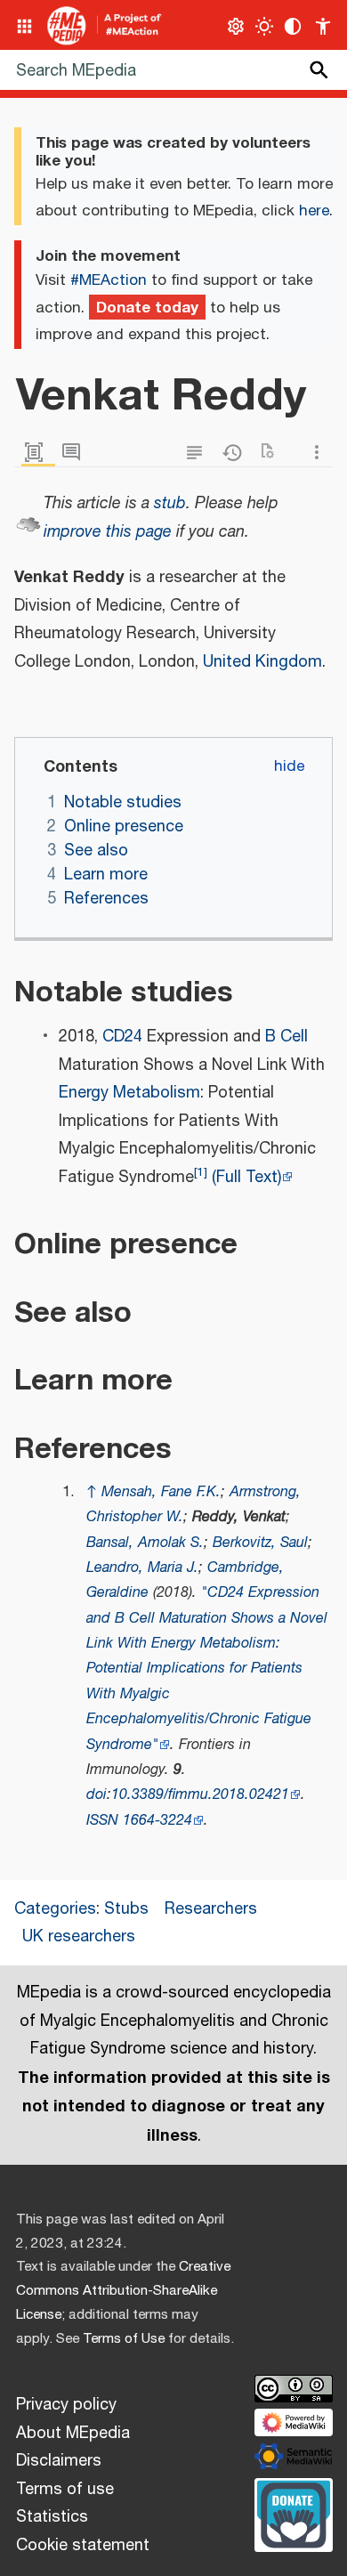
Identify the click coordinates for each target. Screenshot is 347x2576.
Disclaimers (59, 2461)
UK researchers (79, 1937)
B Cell (286, 1037)
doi (97, 1795)
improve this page (108, 532)
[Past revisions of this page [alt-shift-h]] (236, 453)
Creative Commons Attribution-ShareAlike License (123, 2291)
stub (170, 504)
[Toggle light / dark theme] (265, 26)
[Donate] (294, 2513)
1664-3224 (157, 1821)
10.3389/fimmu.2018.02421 (200, 1795)
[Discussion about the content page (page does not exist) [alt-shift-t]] (76, 453)
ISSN (102, 1821)
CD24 (122, 1037)
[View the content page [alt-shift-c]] (38, 453)
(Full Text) (246, 1178)
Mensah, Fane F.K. (161, 1492)
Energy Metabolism (129, 1093)
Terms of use (65, 2490)
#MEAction (109, 280)
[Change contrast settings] (293, 26)
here (314, 211)
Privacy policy (66, 2405)
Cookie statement (83, 2546)
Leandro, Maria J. (142, 1568)
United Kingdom (262, 662)
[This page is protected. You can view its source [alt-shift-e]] (198, 453)
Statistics (52, 2517)
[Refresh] (273, 453)
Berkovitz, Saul (260, 1543)
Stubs (126, 1909)
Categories (55, 1909)
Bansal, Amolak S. (145, 1543)
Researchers (211, 1909)
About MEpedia (73, 2434)
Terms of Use (124, 2339)
